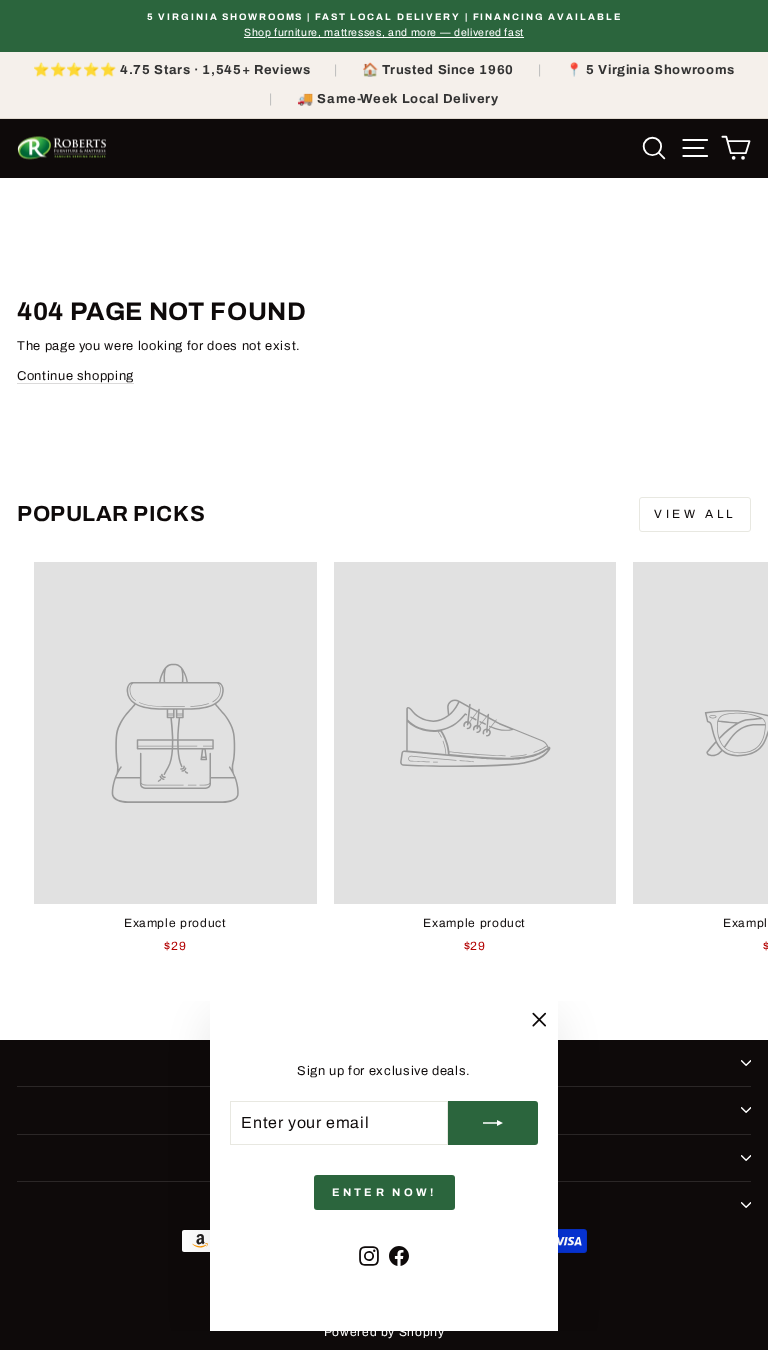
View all (695, 514)
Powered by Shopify (384, 1332)
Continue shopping (75, 376)
